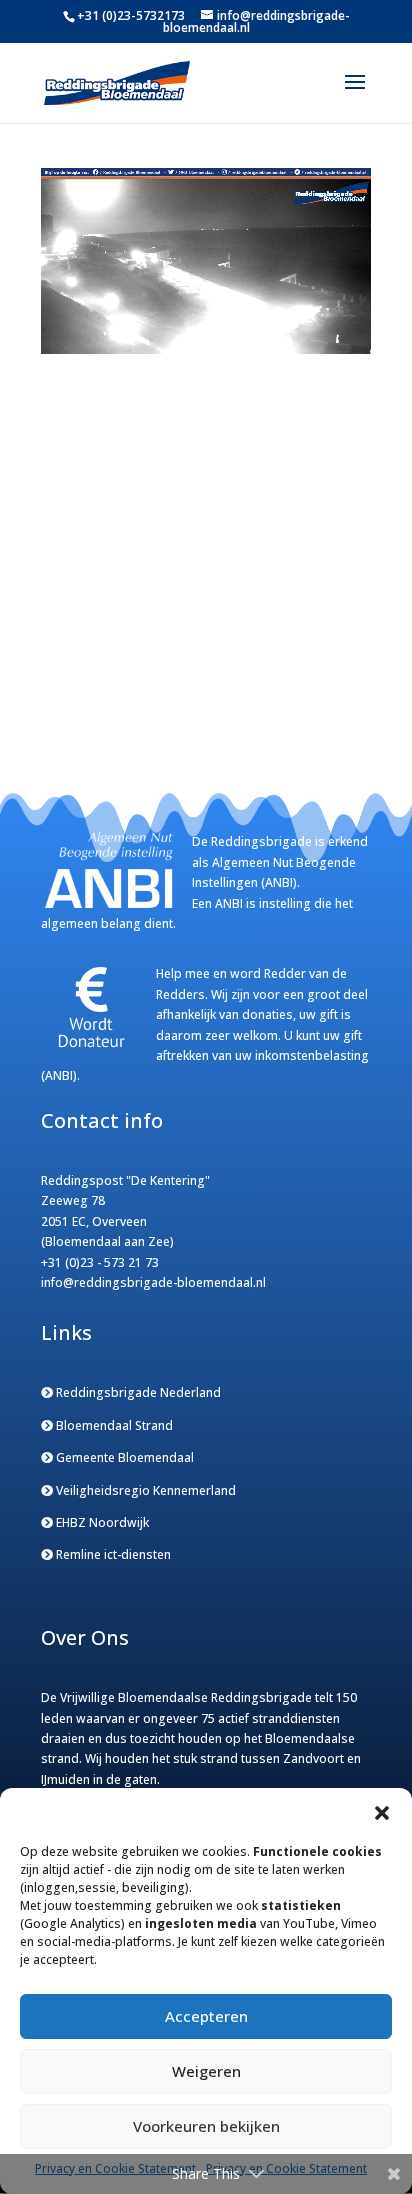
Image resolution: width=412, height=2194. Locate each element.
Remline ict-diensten (112, 1554)
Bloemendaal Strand (113, 1425)
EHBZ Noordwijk (101, 1522)
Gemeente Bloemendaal (123, 1457)
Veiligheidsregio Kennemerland (144, 1490)
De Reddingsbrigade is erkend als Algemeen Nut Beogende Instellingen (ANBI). (280, 862)
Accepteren (206, 2016)
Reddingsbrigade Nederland (137, 1392)
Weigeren (206, 2071)
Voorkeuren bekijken (206, 2126)
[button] (382, 1813)
